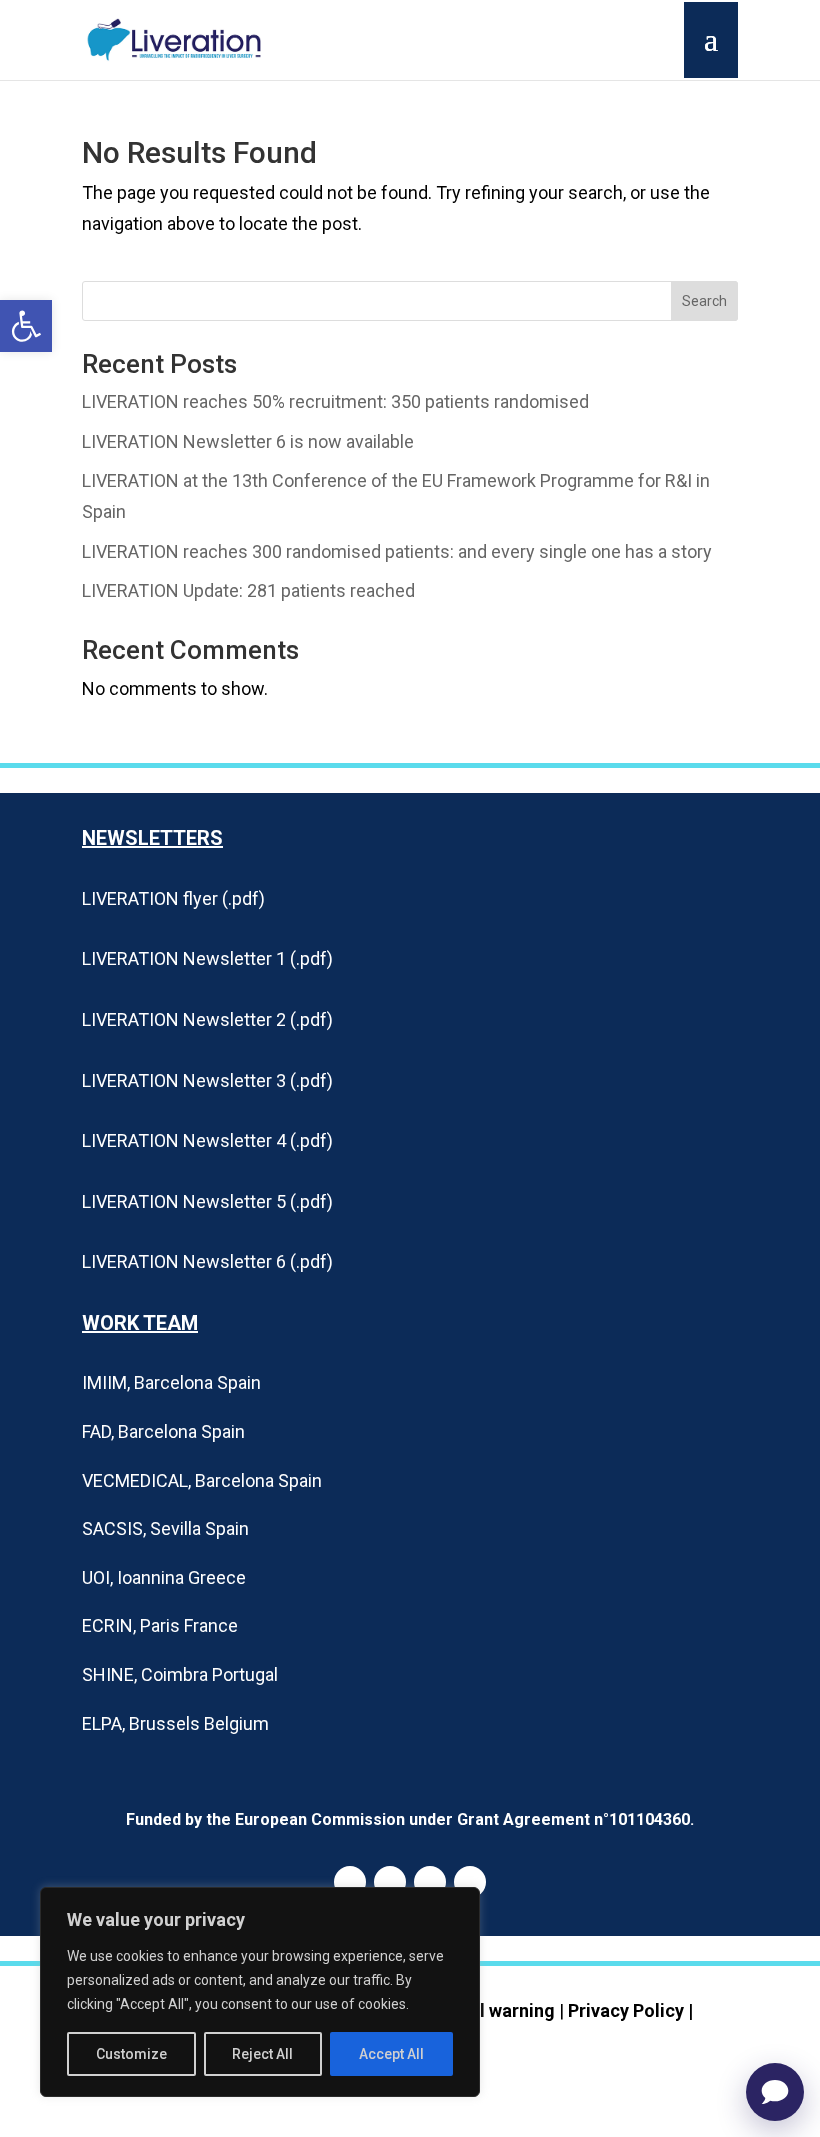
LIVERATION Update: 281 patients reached (248, 590)
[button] (26, 326)
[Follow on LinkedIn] (350, 1882)
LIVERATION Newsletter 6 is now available (248, 441)
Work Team (140, 1323)
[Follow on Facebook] (390, 1882)
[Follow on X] (470, 1882)
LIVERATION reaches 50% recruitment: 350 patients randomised (335, 401)
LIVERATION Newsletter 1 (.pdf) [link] (207, 958)
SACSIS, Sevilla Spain (165, 1528)
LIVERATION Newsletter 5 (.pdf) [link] (207, 1201)
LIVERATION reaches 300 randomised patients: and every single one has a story (397, 551)
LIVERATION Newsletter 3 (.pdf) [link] (207, 1080)
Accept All (391, 2054)
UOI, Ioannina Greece (164, 1577)
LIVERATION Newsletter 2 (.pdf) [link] (207, 1019)
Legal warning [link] (497, 2010)
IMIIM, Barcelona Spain (171, 1382)
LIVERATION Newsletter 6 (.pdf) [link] (207, 1261)
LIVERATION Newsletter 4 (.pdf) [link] (207, 1140)
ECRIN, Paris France (160, 1625)
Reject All (262, 2054)
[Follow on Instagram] (430, 1882)
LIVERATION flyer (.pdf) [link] (173, 898)
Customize (131, 2054)
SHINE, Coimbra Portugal (180, 1674)
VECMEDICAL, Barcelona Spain (202, 1480)
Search (704, 301)
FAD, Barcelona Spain (163, 1431)
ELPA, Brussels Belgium (175, 1723)
